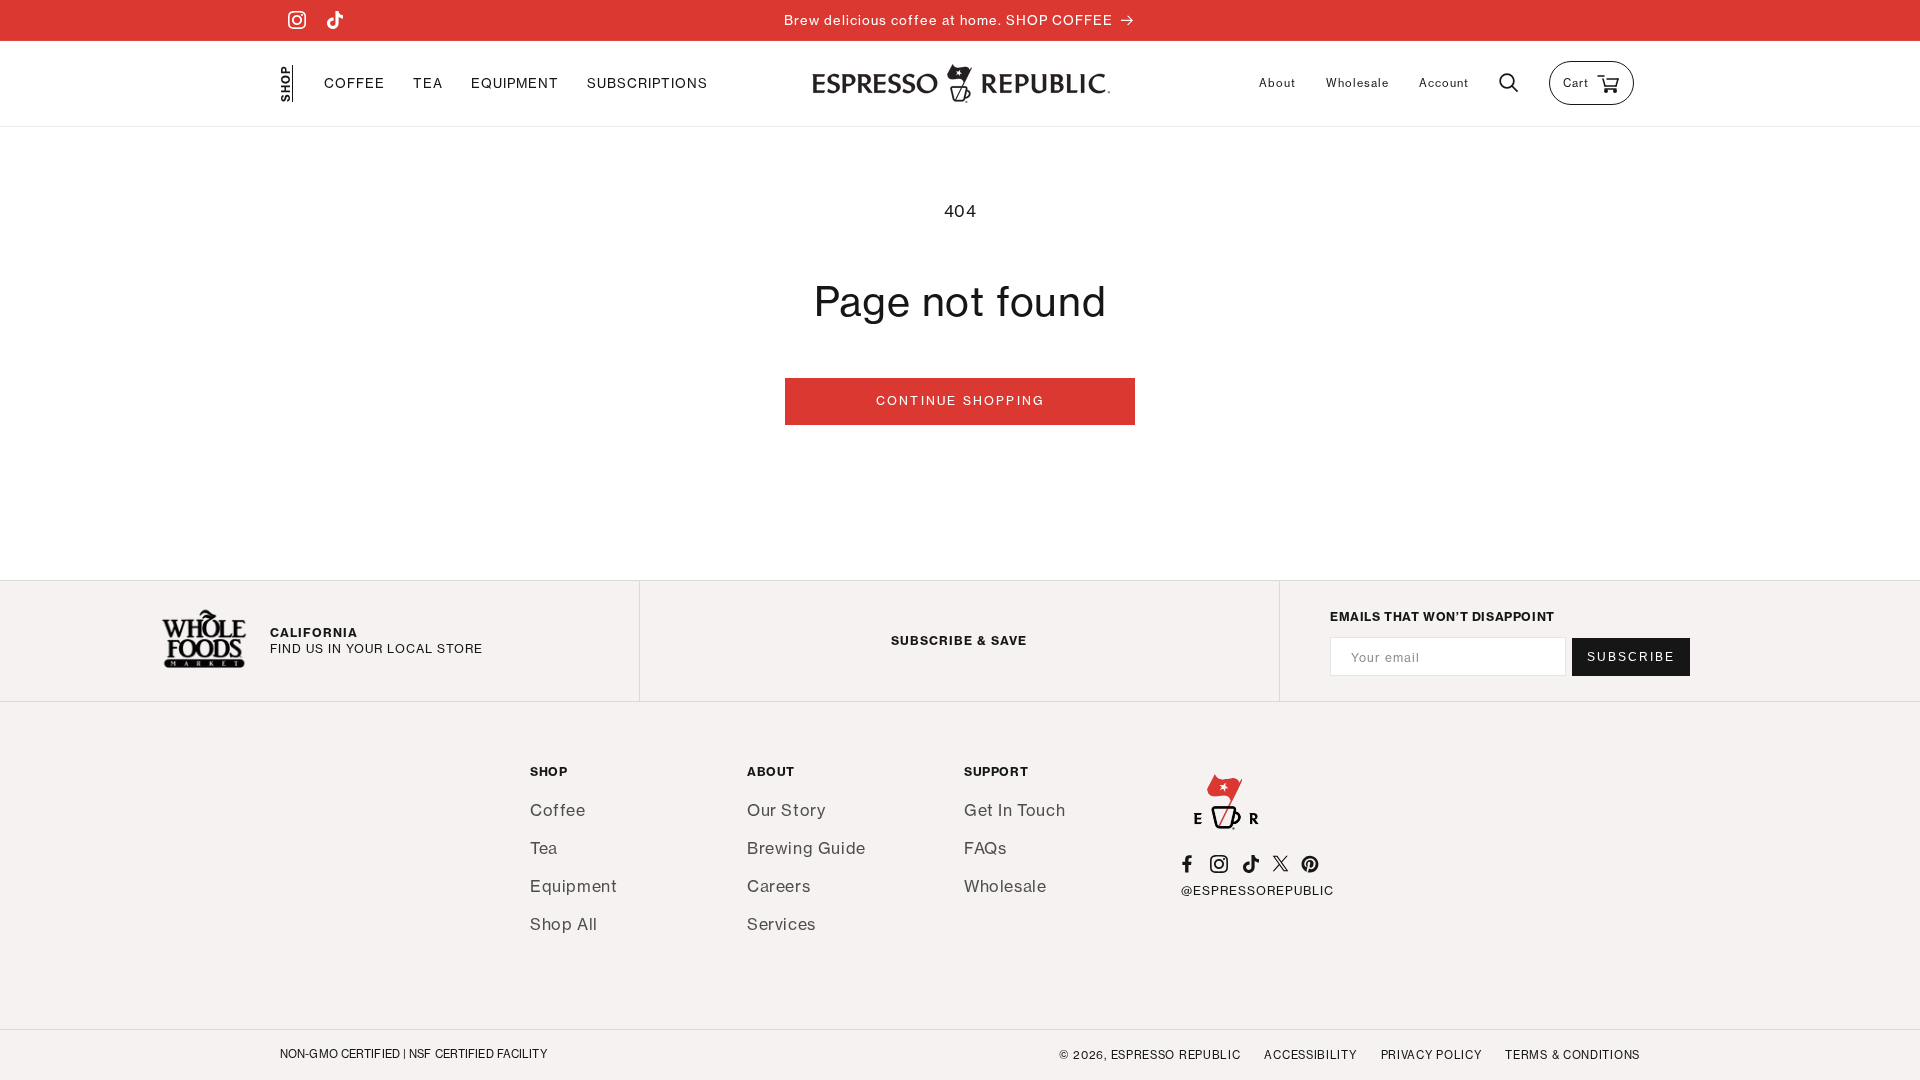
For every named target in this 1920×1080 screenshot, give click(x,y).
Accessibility (1310, 1055)
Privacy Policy (1431, 1055)
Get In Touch (1014, 810)
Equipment (573, 886)
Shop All (564, 924)
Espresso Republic (1176, 1055)
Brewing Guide (806, 848)
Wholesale (1357, 83)
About (1277, 83)
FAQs (985, 848)
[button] (354, 83)
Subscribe (1631, 657)
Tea (544, 848)
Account (1444, 83)
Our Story (786, 810)
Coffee (558, 810)
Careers (778, 886)
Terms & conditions (1572, 1055)
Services (781, 924)
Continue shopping (960, 400)
